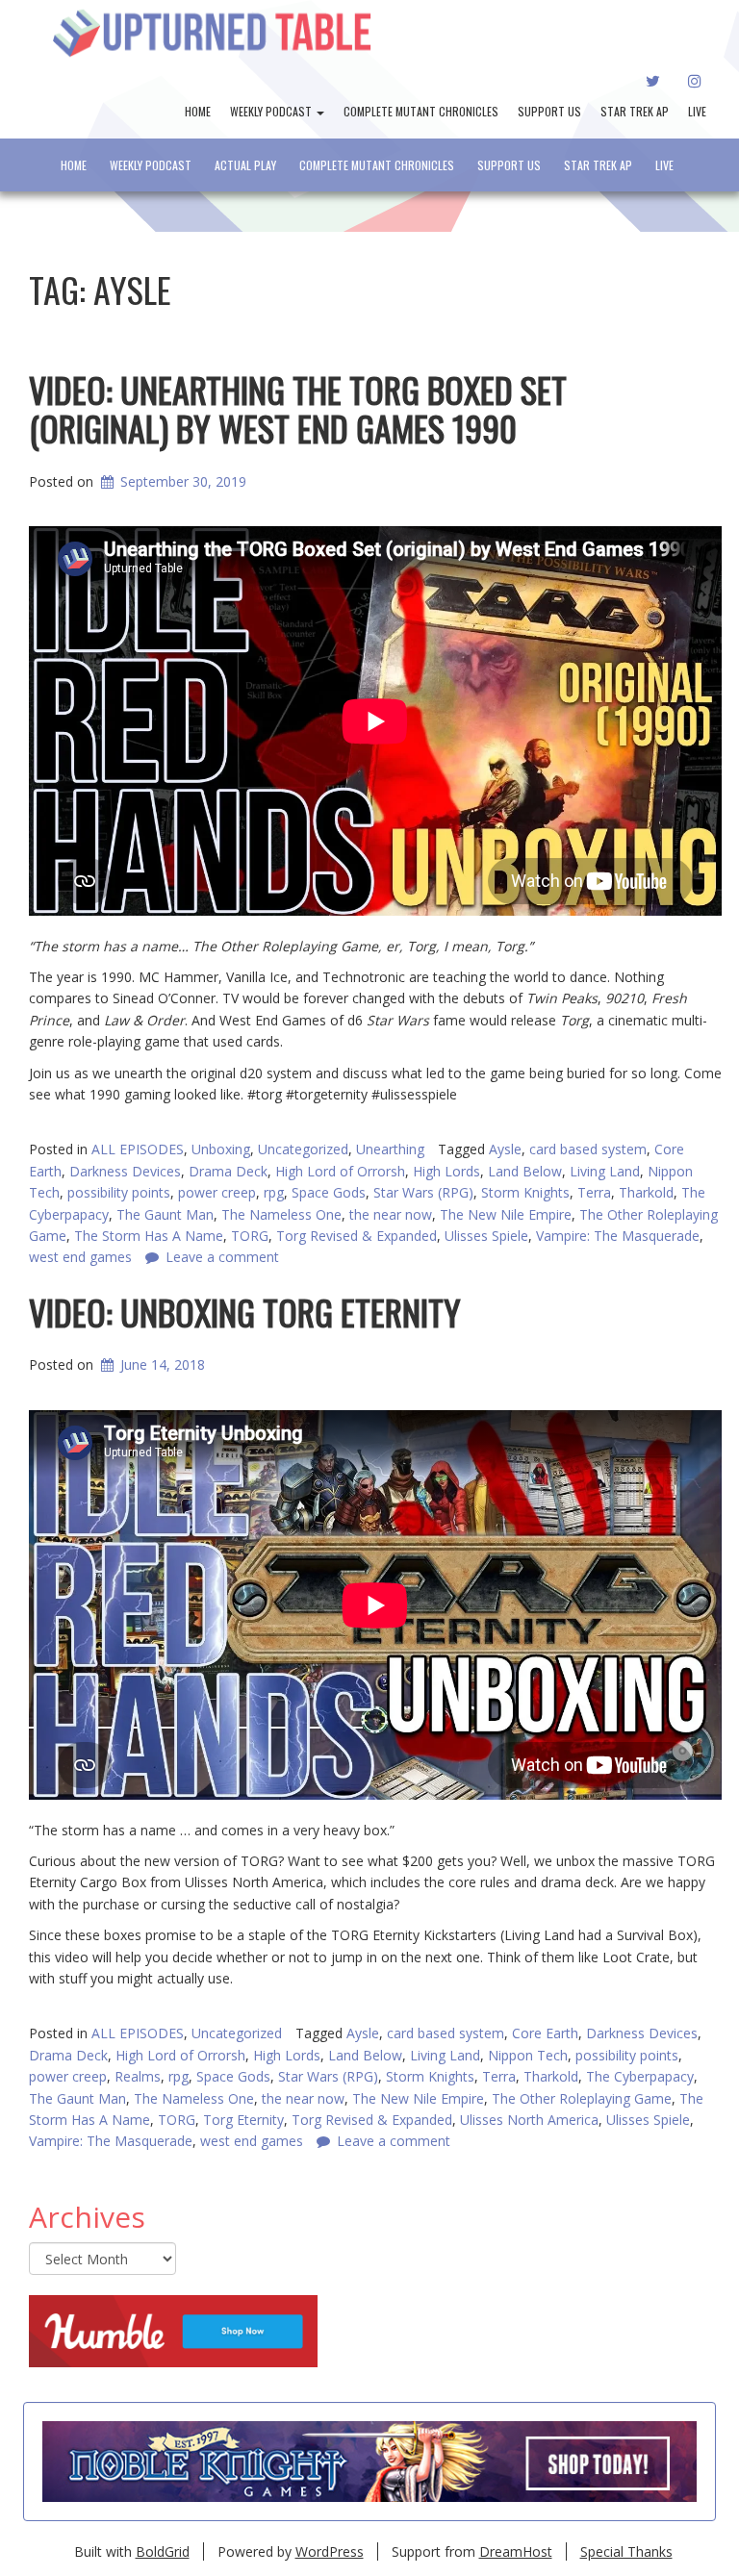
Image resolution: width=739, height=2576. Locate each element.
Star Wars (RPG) (423, 1192)
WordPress (330, 2551)
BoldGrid (163, 2551)
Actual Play (245, 165)
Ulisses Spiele (486, 1236)
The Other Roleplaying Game (582, 2098)
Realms (138, 2076)
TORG (250, 1236)
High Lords (446, 1171)
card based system (588, 1149)
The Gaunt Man (165, 1214)
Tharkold (646, 1192)
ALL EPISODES (138, 1149)
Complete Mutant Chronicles (421, 111)
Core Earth (545, 2033)
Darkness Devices (125, 1171)
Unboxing (221, 1149)
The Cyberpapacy (640, 2076)
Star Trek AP (635, 111)
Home (198, 111)
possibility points (119, 1192)
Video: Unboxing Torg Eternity (245, 1312)
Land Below (525, 1171)
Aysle (505, 1149)
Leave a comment (222, 1257)
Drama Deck (228, 1171)
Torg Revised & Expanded (357, 1236)
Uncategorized (303, 1149)
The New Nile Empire (506, 1214)
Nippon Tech (528, 2055)
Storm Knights (525, 1192)
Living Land (605, 1171)
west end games (80, 1257)
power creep (217, 1192)
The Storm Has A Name (149, 1236)
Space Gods (329, 1192)
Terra (594, 1192)
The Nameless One (281, 1214)
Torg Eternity (243, 2120)
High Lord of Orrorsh (340, 1171)
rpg (274, 1192)
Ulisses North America (529, 2120)
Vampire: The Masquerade (618, 1236)
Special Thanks (626, 2551)
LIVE (697, 111)
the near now (391, 1214)
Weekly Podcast (272, 111)
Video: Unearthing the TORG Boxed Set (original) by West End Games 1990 (298, 408)
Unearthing (390, 1149)
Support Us (549, 111)
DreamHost (516, 2551)
